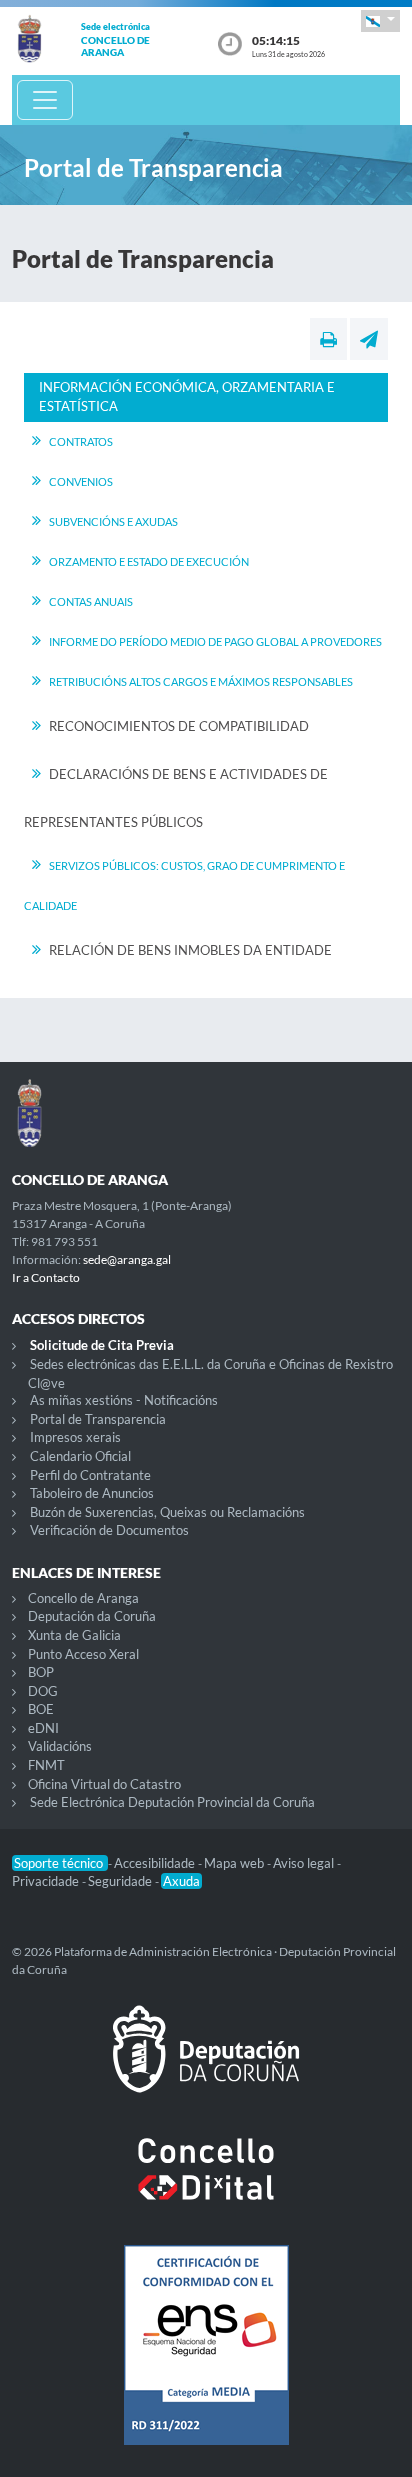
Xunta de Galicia (74, 1635)
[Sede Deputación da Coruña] (206, 2065)
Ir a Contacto (46, 1277)
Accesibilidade (156, 1863)
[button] (380, 20)
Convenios (81, 481)
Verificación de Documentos (109, 1530)
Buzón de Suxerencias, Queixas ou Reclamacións (167, 1512)
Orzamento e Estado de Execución (149, 561)
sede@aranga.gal (127, 1259)
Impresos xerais (75, 1437)
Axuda (181, 1881)
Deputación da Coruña (92, 1616)
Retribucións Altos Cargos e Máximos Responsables (201, 681)
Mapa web (235, 1863)
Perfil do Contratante (90, 1475)
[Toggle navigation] (45, 100)
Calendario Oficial (80, 1456)
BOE (41, 1709)
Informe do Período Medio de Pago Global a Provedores (215, 641)
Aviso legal (305, 1863)
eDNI (43, 1728)
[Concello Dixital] (206, 2185)
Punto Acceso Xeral (83, 1654)
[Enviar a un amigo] (369, 339)
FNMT (46, 1765)
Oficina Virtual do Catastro (104, 1784)
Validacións (60, 1746)
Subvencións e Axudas (113, 521)
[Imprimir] (328, 339)
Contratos (81, 441)
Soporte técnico (60, 1863)
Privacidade (47, 1881)
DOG (43, 1691)
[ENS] (206, 2361)
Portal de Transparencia (98, 1419)
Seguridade (121, 1881)
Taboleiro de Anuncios (92, 1493)
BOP (41, 1672)
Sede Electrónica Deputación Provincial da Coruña (172, 1802)
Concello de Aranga (83, 1598)
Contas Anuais (91, 601)
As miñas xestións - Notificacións (124, 1400)
